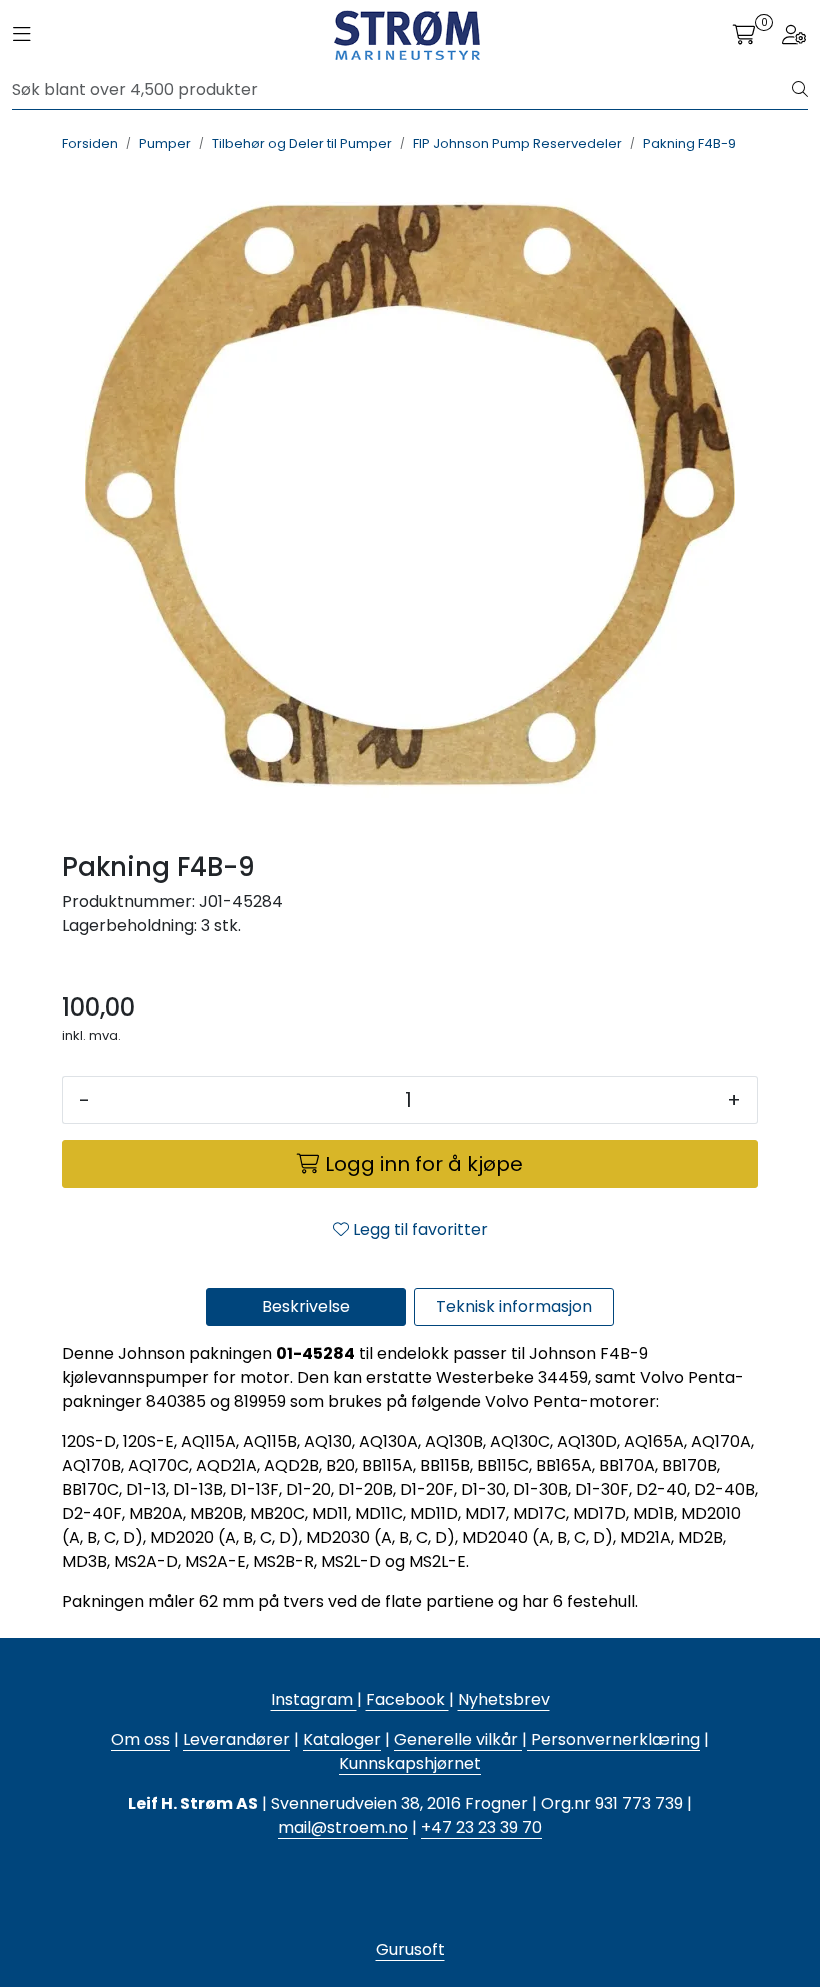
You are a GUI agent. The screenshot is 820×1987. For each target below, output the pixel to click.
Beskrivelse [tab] (306, 1306)
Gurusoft (410, 1949)
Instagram (314, 1699)
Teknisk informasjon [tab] (514, 1306)
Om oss (140, 1739)
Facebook (407, 1699)
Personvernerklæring (613, 1739)
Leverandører (236, 1739)
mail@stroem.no (343, 1827)
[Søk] (800, 90)
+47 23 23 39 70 (481, 1827)
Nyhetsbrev (504, 1699)
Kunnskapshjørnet (410, 1763)
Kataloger (342, 1739)
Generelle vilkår (456, 1739)
